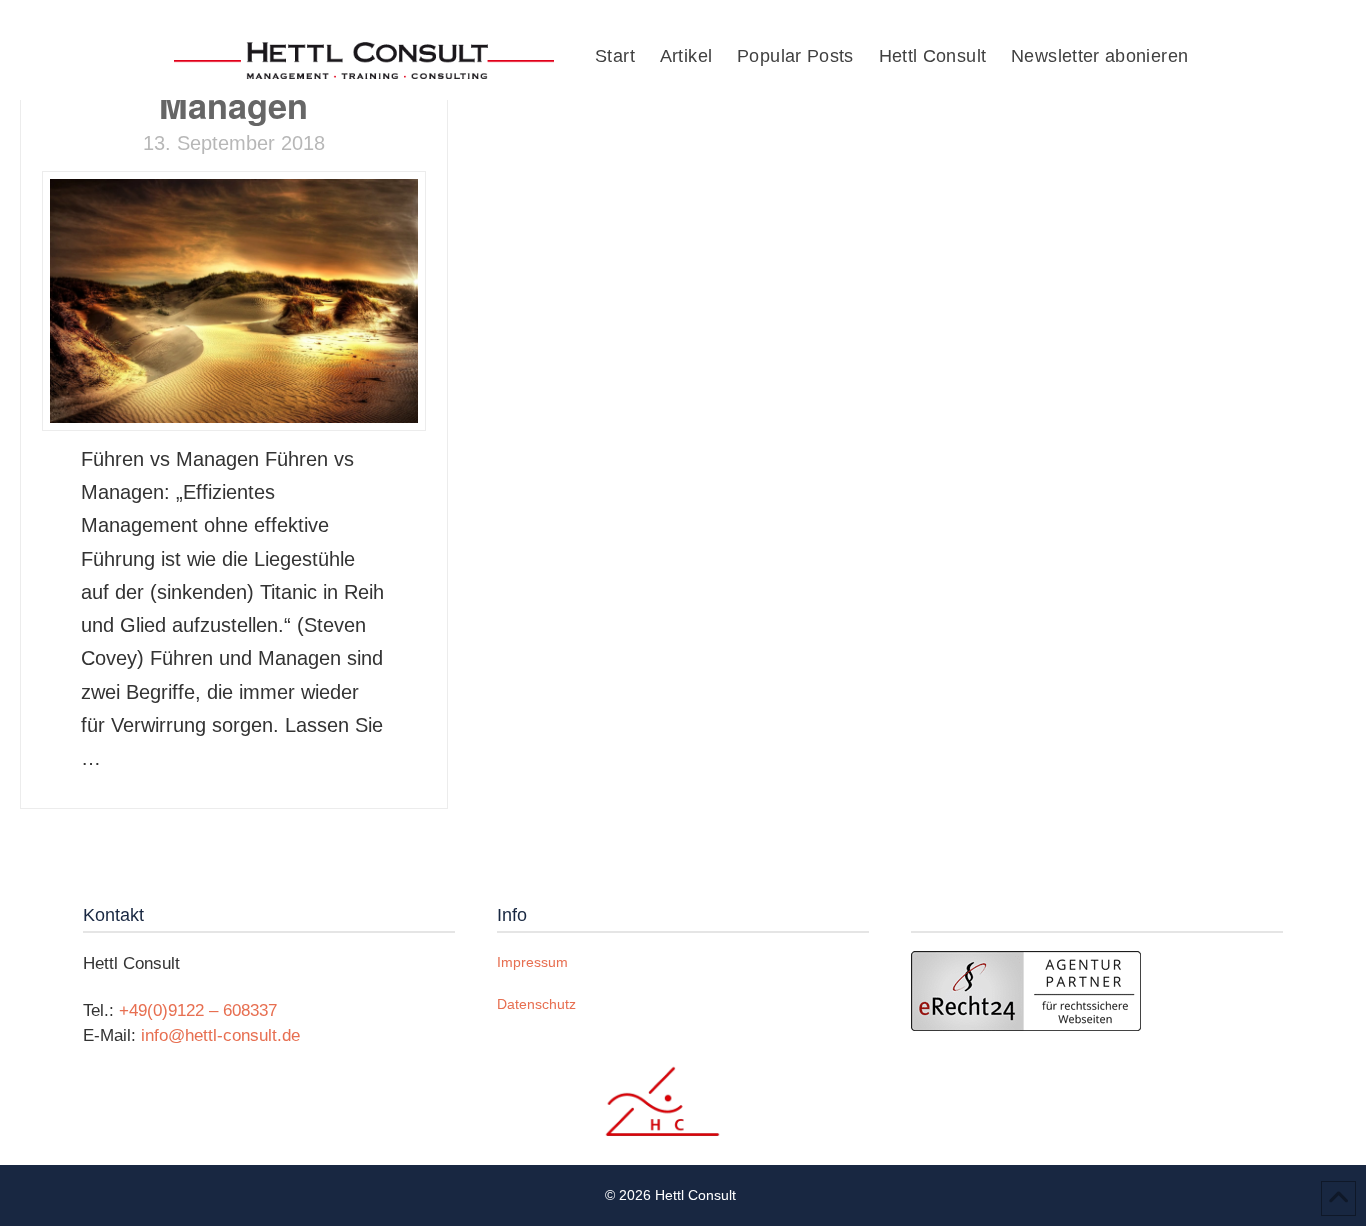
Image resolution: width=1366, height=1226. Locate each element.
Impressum (532, 962)
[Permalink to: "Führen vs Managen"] (233, 301)
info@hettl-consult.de (220, 1035)
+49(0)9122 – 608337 (198, 1010)
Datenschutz (536, 1004)
